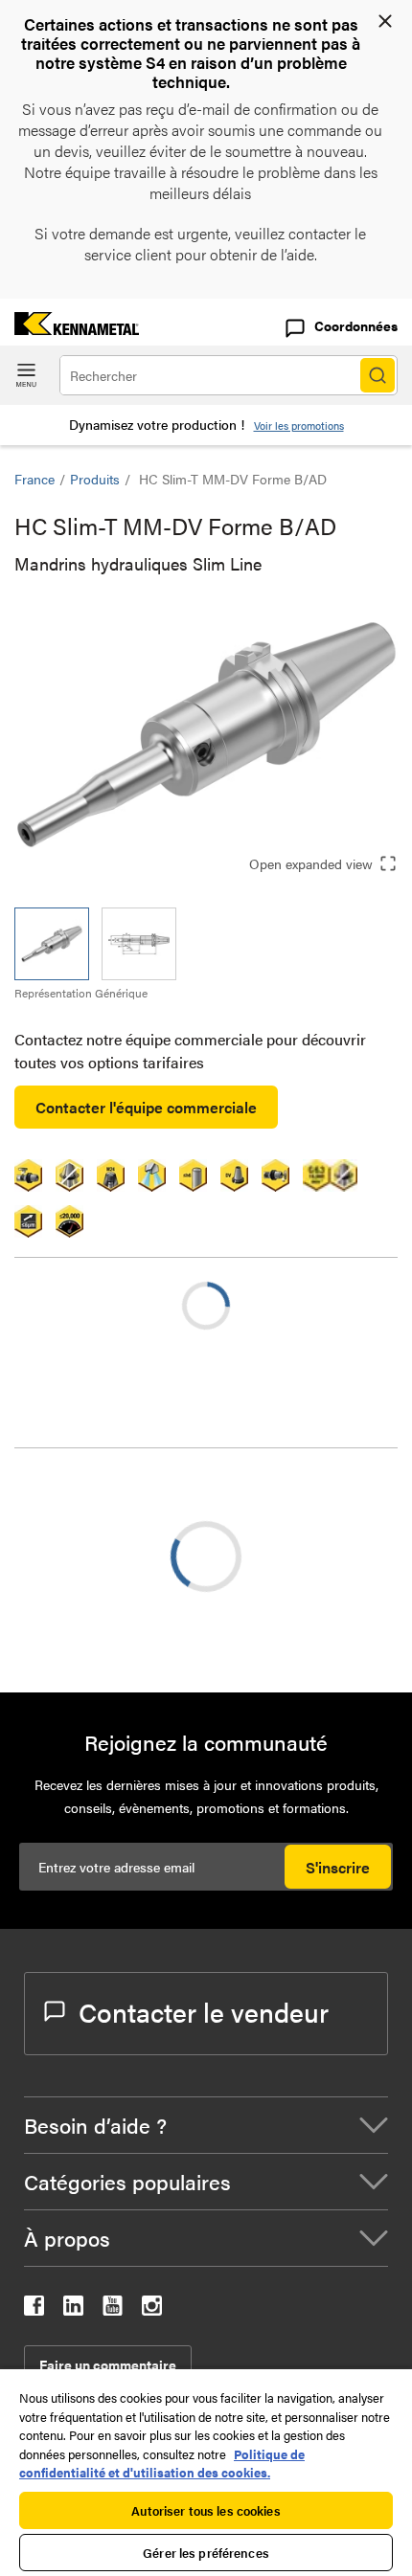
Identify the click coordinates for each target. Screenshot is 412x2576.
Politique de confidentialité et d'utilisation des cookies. (162, 2464)
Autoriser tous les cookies (206, 2510)
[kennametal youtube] (113, 2309)
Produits (95, 479)
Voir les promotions (299, 426)
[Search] (378, 375)
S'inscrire (338, 1867)
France (34, 479)
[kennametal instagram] (152, 2309)
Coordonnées (356, 325)
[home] (69, 329)
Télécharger (86, 1604)
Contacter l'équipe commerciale (146, 1107)
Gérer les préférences (206, 2553)
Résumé (79, 1498)
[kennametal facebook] (34, 2309)
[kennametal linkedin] (73, 2309)
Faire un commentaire (108, 2364)
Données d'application (126, 1521)
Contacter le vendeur (204, 2011)
